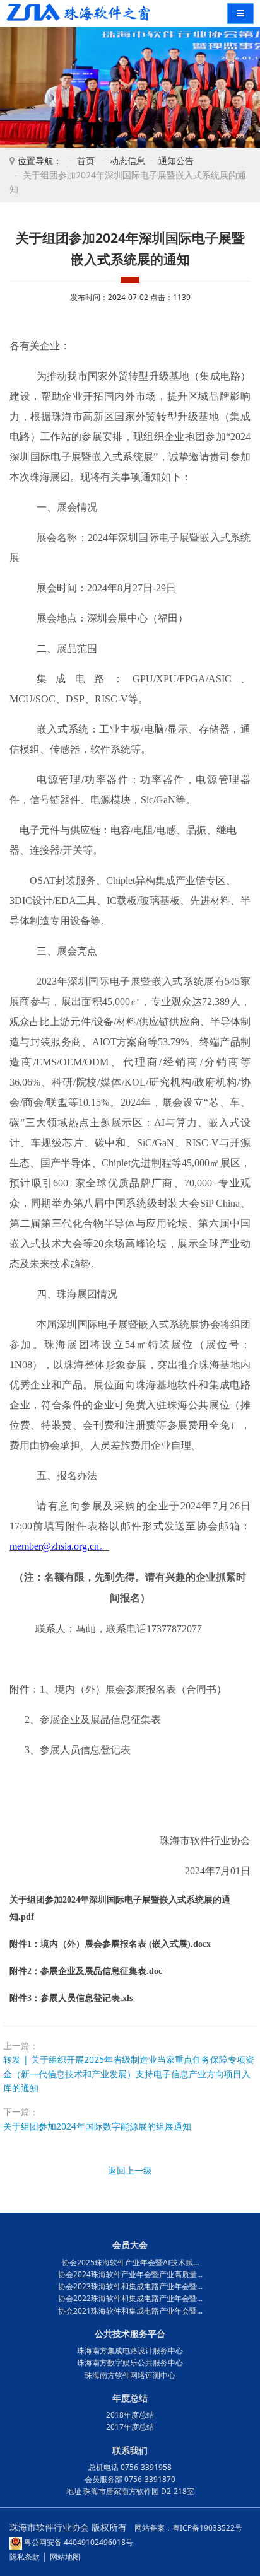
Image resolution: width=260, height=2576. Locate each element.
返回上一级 (130, 2170)
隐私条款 (25, 2557)
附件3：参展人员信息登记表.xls (71, 1998)
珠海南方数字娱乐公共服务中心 (130, 2363)
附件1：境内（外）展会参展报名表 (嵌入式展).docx (110, 1944)
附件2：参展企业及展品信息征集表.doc (86, 1971)
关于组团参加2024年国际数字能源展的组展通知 (97, 2126)
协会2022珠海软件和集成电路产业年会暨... (130, 2298)
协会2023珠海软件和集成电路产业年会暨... (130, 2286)
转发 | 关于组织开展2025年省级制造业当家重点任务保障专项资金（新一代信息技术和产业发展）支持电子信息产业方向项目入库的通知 (129, 2074)
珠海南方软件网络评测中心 (130, 2375)
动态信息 (127, 160)
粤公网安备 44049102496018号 (78, 2542)
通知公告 (176, 160)
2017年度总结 (130, 2427)
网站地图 (65, 2557)
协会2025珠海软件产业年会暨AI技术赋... (130, 2262)
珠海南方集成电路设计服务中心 (130, 2351)
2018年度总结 (130, 2415)
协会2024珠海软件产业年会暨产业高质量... (130, 2274)
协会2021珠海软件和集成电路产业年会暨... (130, 2311)
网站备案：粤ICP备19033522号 (188, 2528)
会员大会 (130, 2245)
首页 (86, 160)
